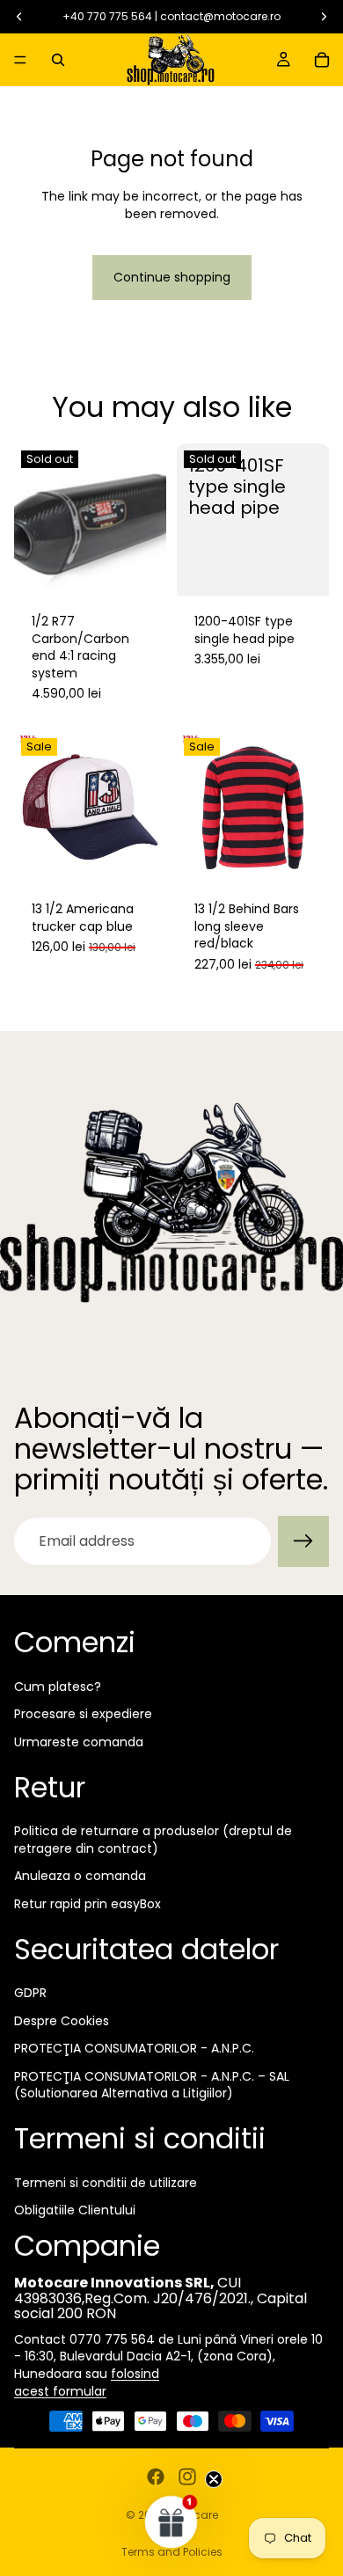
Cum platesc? (58, 1687)
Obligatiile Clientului (75, 2210)
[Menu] (20, 60)
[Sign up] (303, 1541)
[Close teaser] (214, 2479)
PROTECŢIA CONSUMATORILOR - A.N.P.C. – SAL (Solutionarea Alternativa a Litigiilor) (152, 2085)
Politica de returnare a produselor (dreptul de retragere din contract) (153, 1840)
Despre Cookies (62, 2021)
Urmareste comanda (79, 1742)
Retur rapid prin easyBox (88, 1904)
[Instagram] (187, 2477)
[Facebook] (156, 2477)
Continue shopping (172, 277)
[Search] (58, 60)
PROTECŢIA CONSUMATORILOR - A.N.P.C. (134, 2048)
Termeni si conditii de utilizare (106, 2183)
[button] (171, 2521)
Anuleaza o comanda (80, 1876)
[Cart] (322, 60)
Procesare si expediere (83, 1714)
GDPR (30, 1993)
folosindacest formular (87, 2382)
